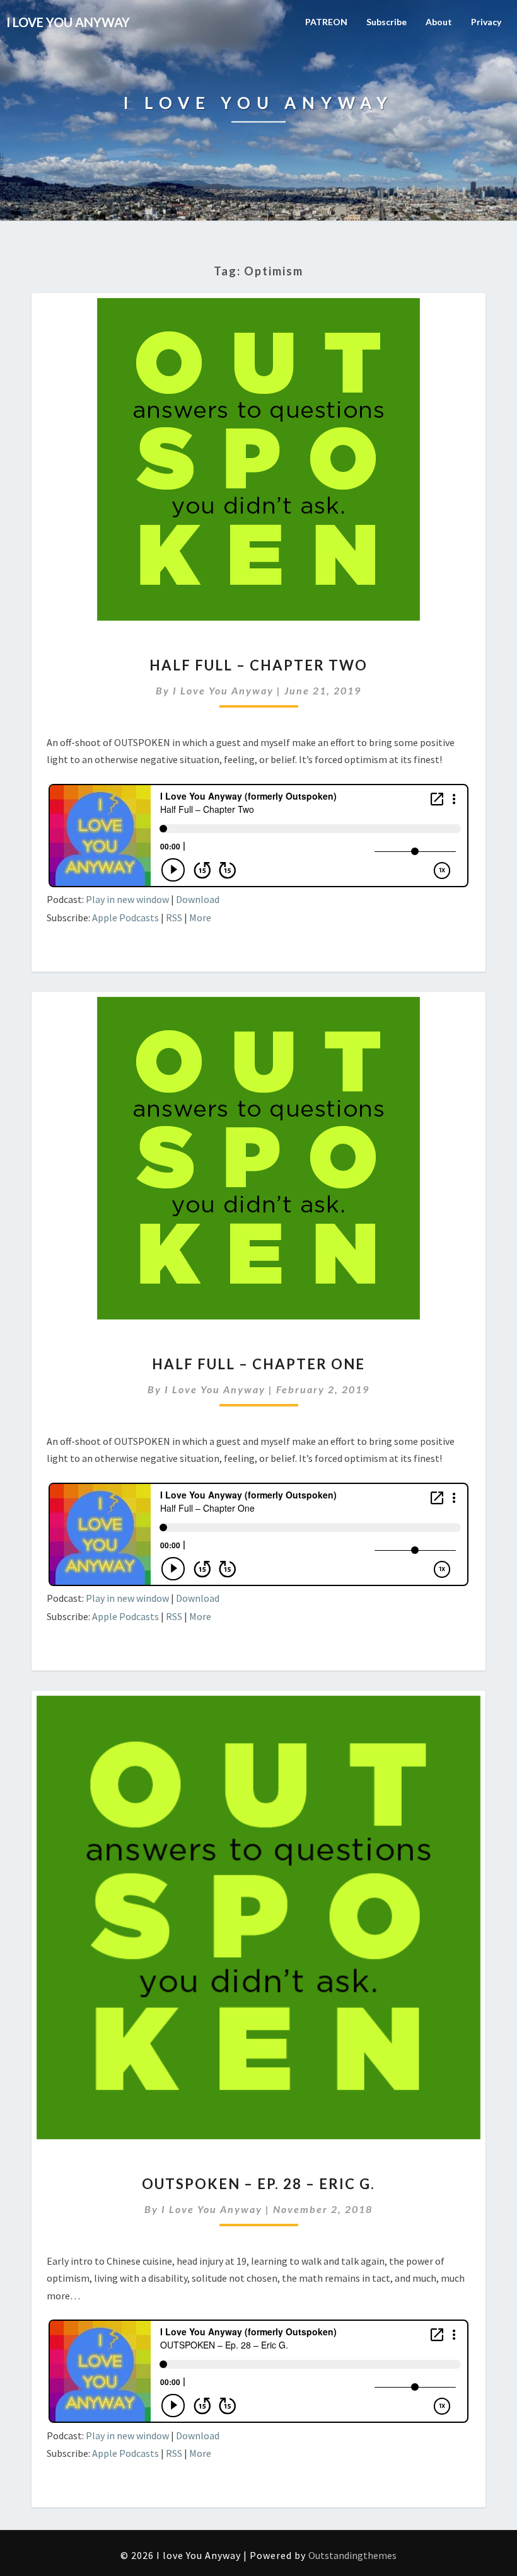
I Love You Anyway (223, 690)
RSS (174, 917)
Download (198, 899)
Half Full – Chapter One (258, 1364)
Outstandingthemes (352, 2555)
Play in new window (127, 899)
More (200, 917)
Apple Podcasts (125, 917)
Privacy (486, 22)
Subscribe (386, 22)
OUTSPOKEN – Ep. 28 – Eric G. (258, 2184)
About (439, 22)
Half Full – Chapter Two (258, 665)
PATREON (326, 22)
